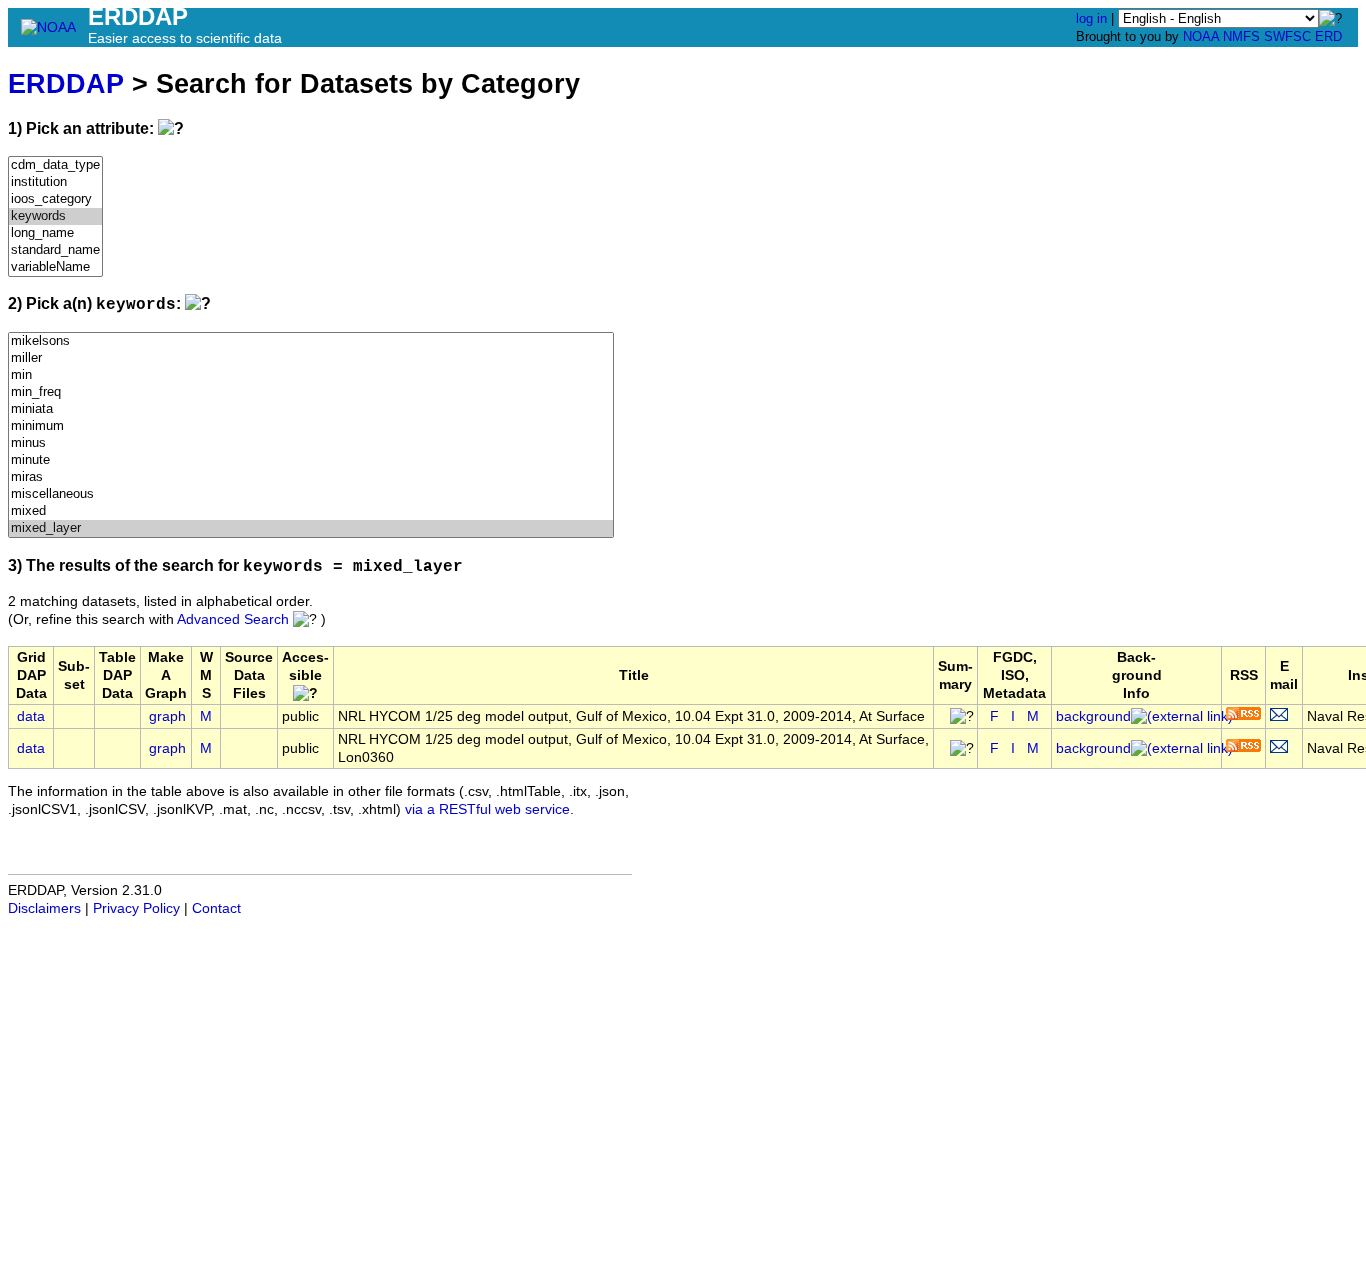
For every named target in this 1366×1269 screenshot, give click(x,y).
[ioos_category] (55, 199)
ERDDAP (66, 83)
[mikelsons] (311, 341)
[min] (311, 375)
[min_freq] (311, 392)
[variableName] (55, 267)
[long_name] (55, 233)
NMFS (1241, 36)
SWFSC (1287, 36)
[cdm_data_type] (55, 165)
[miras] (311, 477)
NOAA (1201, 36)
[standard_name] (55, 250)
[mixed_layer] (311, 528)
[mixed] (311, 511)
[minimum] (311, 426)
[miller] (311, 358)
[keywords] (55, 216)
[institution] (55, 182)
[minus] (311, 443)
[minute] (311, 460)
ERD (1328, 36)
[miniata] (311, 409)
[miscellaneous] (311, 494)
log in (1091, 18)
